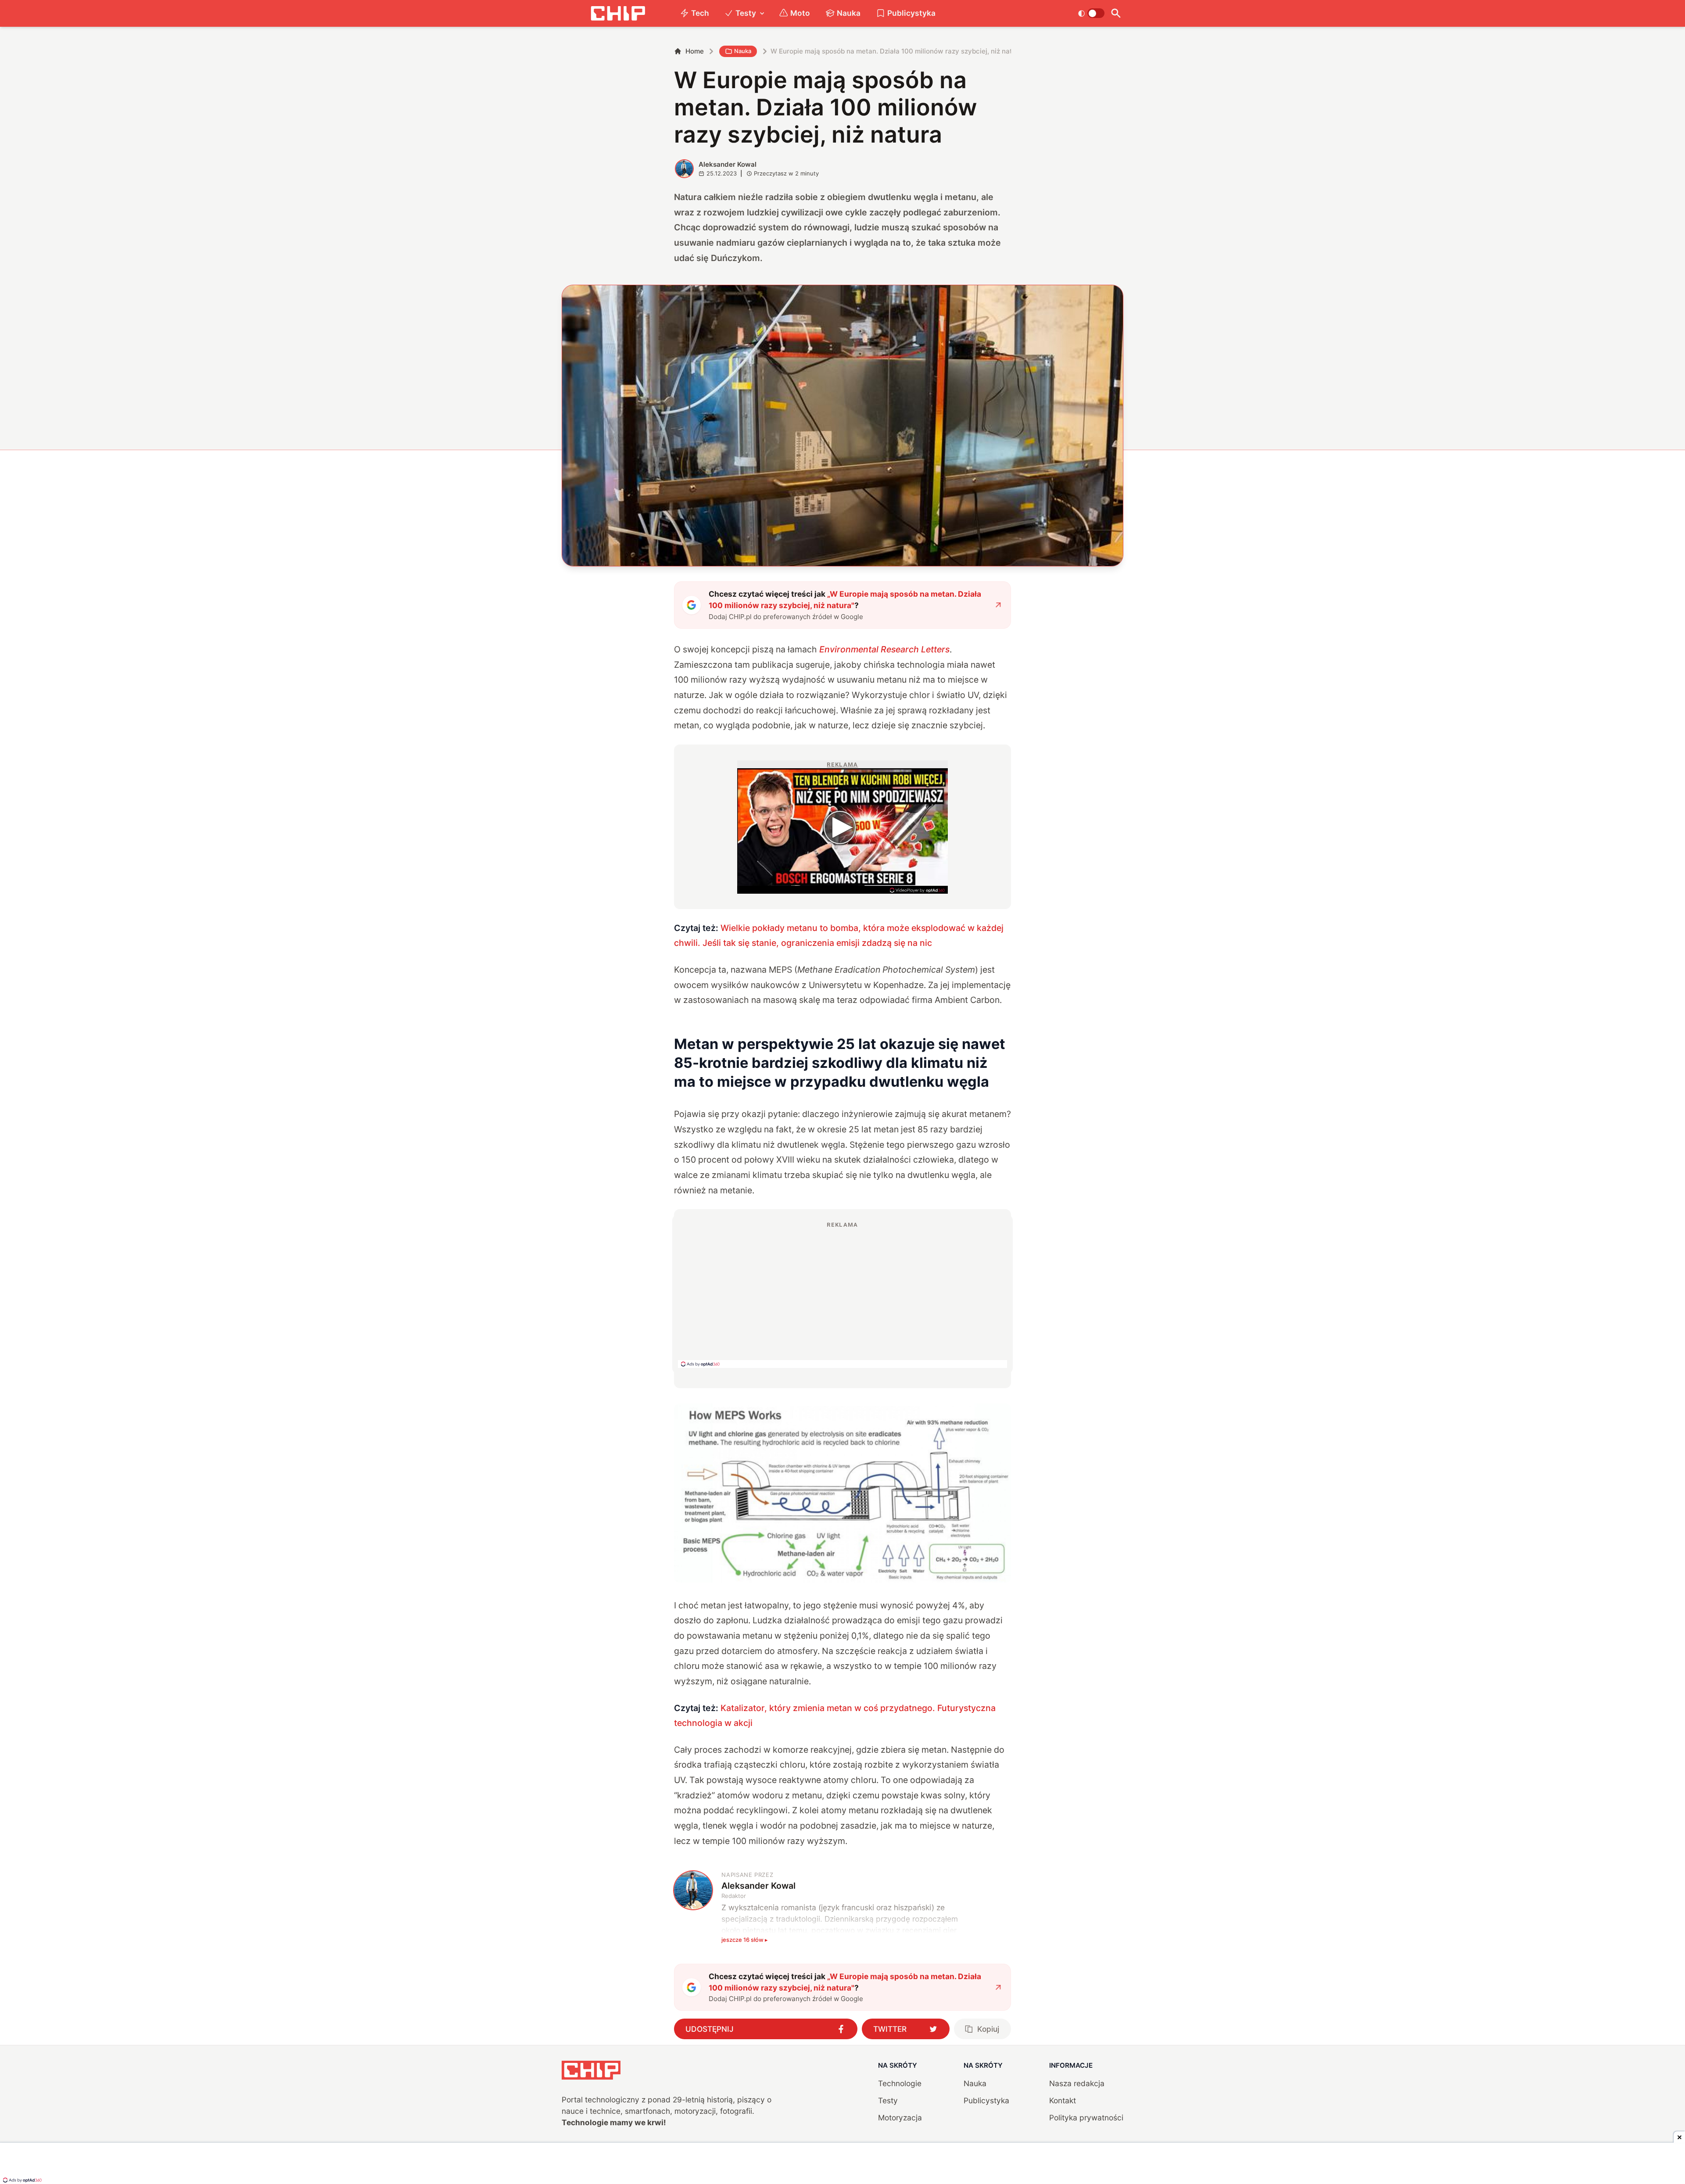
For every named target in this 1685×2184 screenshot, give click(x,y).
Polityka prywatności (1086, 2118)
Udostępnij (710, 2029)
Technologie (900, 2083)
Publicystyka (911, 13)
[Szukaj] (1116, 13)
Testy (746, 13)
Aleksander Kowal (728, 164)
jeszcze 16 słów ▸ (745, 1940)
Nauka (849, 13)
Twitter (890, 2029)
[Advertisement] (842, 1294)
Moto (800, 13)
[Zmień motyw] (1091, 13)
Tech (700, 13)
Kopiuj (988, 2029)
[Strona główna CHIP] (618, 13)
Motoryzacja (900, 2118)
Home (695, 51)
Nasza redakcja (1077, 2083)
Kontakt (1063, 2100)
